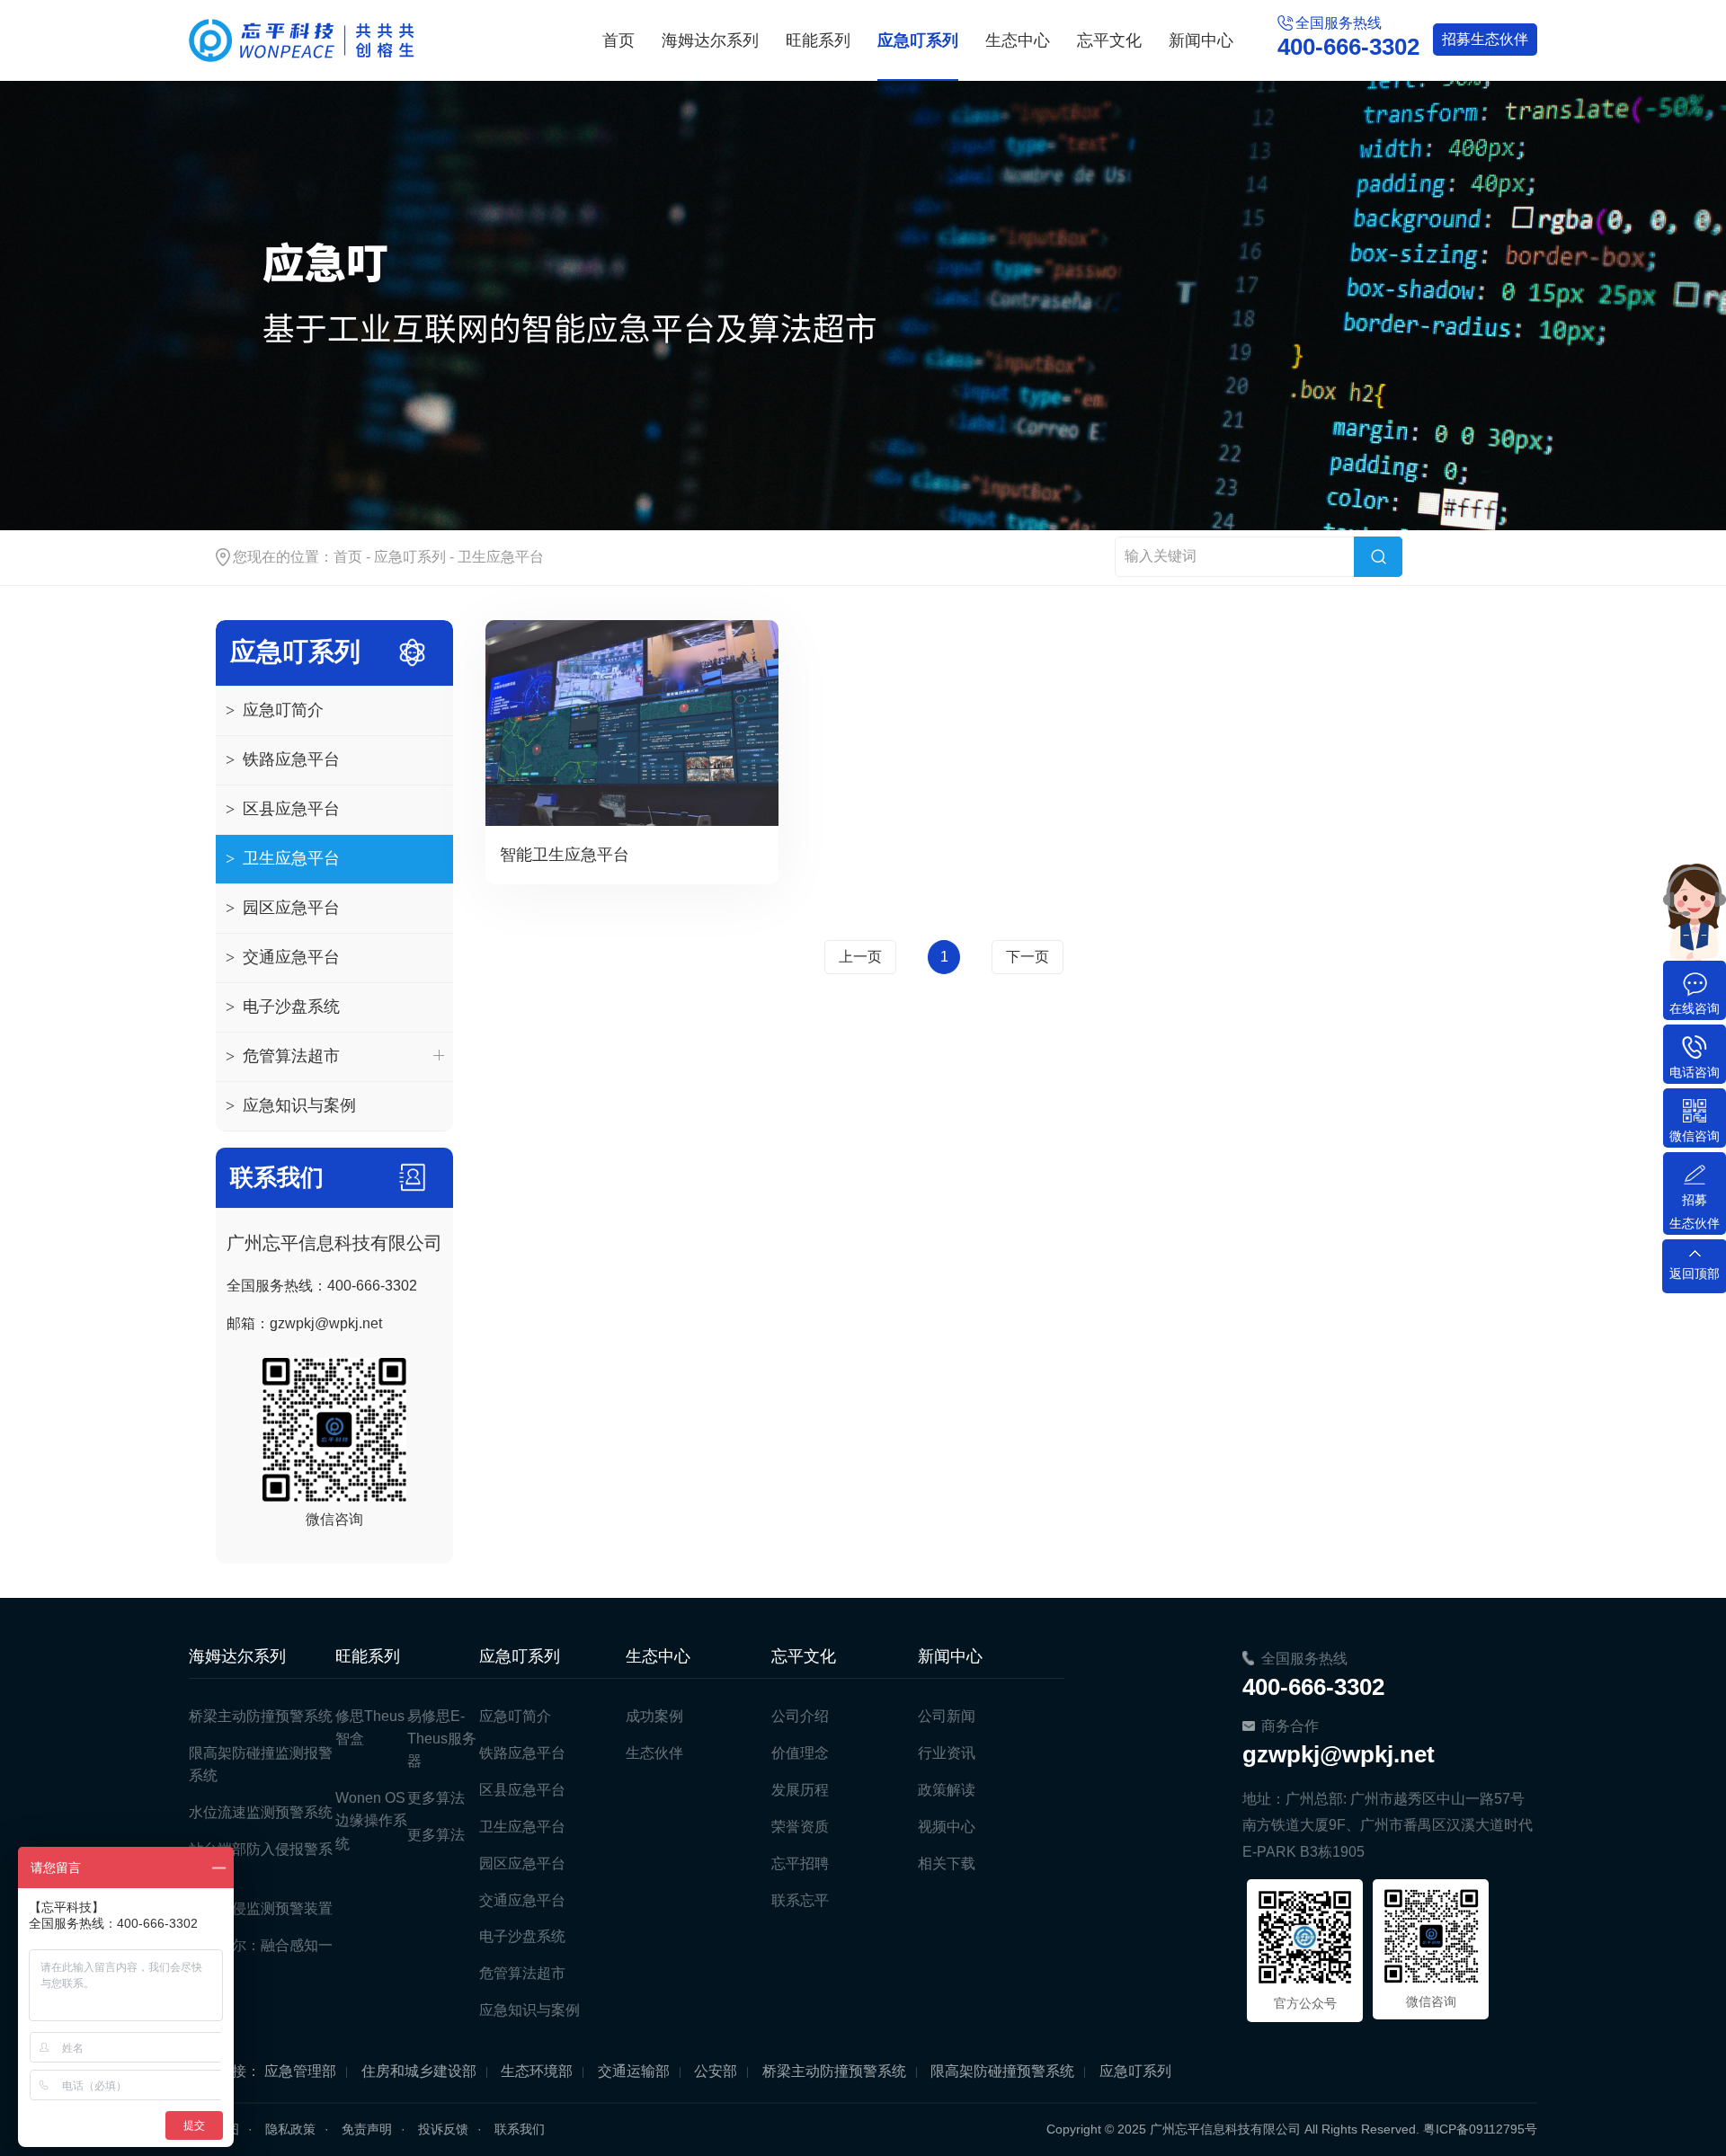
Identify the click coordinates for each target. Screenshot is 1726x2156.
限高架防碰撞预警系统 (1002, 2071)
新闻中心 (1201, 40)
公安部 (716, 2071)
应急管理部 (300, 2071)
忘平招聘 (800, 1863)
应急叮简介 (275, 710)
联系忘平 (800, 1900)
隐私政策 (290, 2129)
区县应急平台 (283, 809)
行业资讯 (947, 1753)
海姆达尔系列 (710, 40)
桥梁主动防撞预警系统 (261, 1716)
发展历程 (800, 1790)
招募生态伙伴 (1695, 1211)
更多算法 (436, 1798)
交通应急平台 (283, 957)
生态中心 (1018, 40)
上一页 (860, 957)
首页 (618, 40)
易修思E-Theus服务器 (442, 1739)
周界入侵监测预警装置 (261, 1908)
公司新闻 (947, 1716)
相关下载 (947, 1863)
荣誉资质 (800, 1827)
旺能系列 (818, 40)
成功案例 (654, 1716)
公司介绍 (800, 1716)
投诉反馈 (443, 2129)
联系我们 (520, 2129)
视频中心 (947, 1827)
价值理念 (800, 1753)
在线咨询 (1695, 1008)
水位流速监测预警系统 (261, 1812)
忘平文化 (1109, 40)
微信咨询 (1695, 1136)
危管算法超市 (283, 1056)
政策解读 (947, 1790)
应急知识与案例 (291, 1105)
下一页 (1028, 957)
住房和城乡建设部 (419, 2071)
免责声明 (367, 2129)
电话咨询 (1695, 1072)
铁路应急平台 (283, 759)
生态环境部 (537, 2071)
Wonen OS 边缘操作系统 (371, 1820)
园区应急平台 (283, 908)
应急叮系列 (918, 40)
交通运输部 (634, 2071)
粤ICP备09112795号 (1480, 2129)
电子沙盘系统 (283, 1007)
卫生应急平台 (501, 557)
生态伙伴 (1485, 39)
